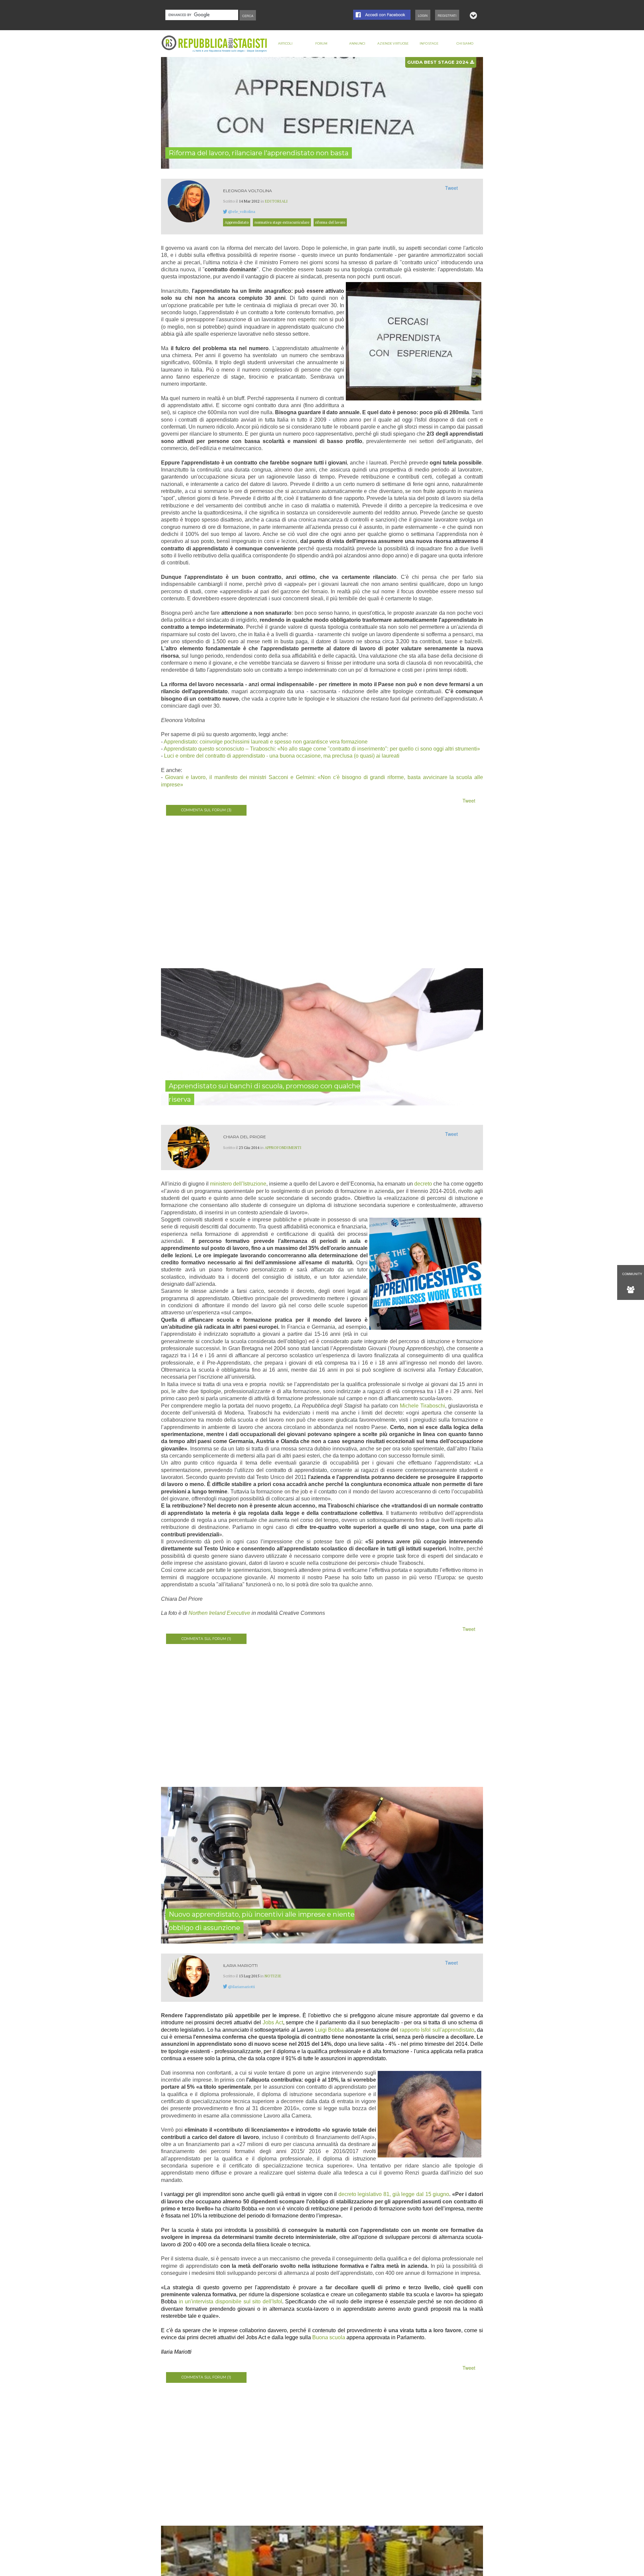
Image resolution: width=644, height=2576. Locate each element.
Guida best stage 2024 (439, 62)
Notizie (273, 1976)
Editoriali (276, 201)
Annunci (357, 43)
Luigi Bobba (329, 2030)
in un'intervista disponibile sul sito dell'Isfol (230, 2301)
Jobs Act (273, 2022)
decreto (423, 1184)
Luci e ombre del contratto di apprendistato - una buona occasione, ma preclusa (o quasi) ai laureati (282, 756)
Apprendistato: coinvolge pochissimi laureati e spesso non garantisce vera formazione (266, 742)
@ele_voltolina (242, 211)
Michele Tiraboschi (422, 1406)
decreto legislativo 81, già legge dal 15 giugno (394, 2194)
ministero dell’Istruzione (238, 1184)
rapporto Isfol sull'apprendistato (437, 2030)
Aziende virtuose (393, 43)
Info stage (429, 43)
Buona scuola (329, 2337)
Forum (321, 43)
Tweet (451, 188)
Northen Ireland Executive (219, 1613)
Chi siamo (465, 43)
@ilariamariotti (241, 1987)
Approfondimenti (283, 1147)
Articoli (285, 43)
